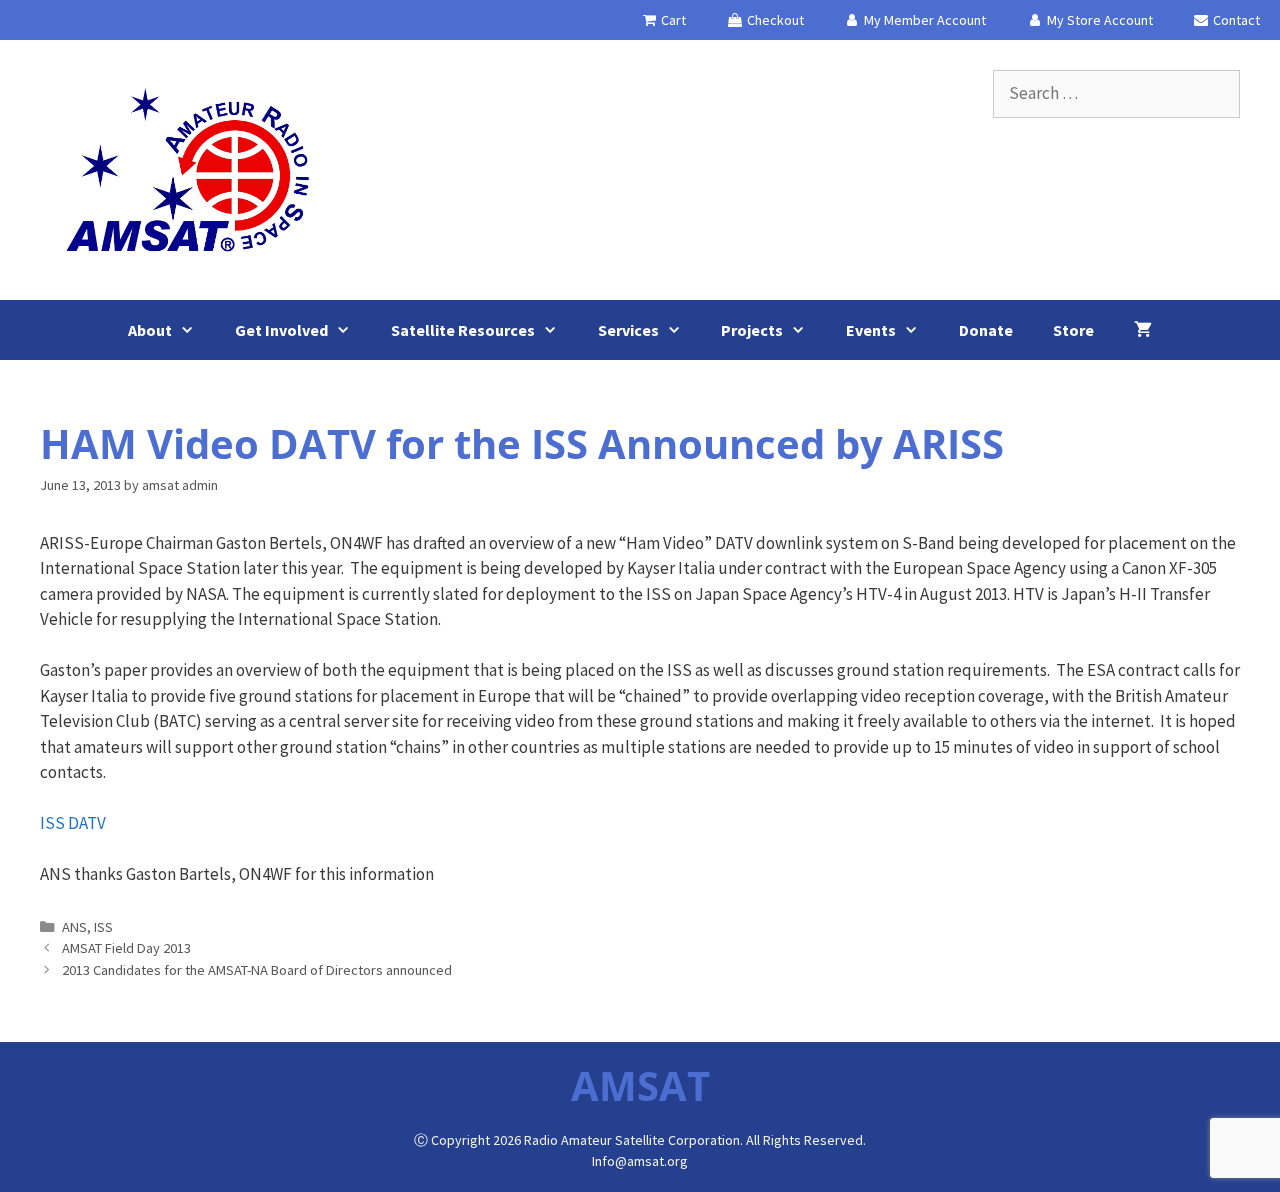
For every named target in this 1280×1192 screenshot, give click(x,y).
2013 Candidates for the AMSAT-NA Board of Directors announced (257, 970)
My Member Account (923, 20)
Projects (752, 330)
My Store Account (1098, 20)
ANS (74, 927)
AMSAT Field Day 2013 (126, 948)
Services (628, 330)
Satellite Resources (463, 330)
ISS (103, 927)
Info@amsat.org (640, 1161)
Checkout (774, 20)
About (150, 330)
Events (871, 330)
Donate (986, 330)
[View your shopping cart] (1143, 330)
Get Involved (281, 330)
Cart (672, 20)
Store (1073, 330)
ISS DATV (73, 823)
